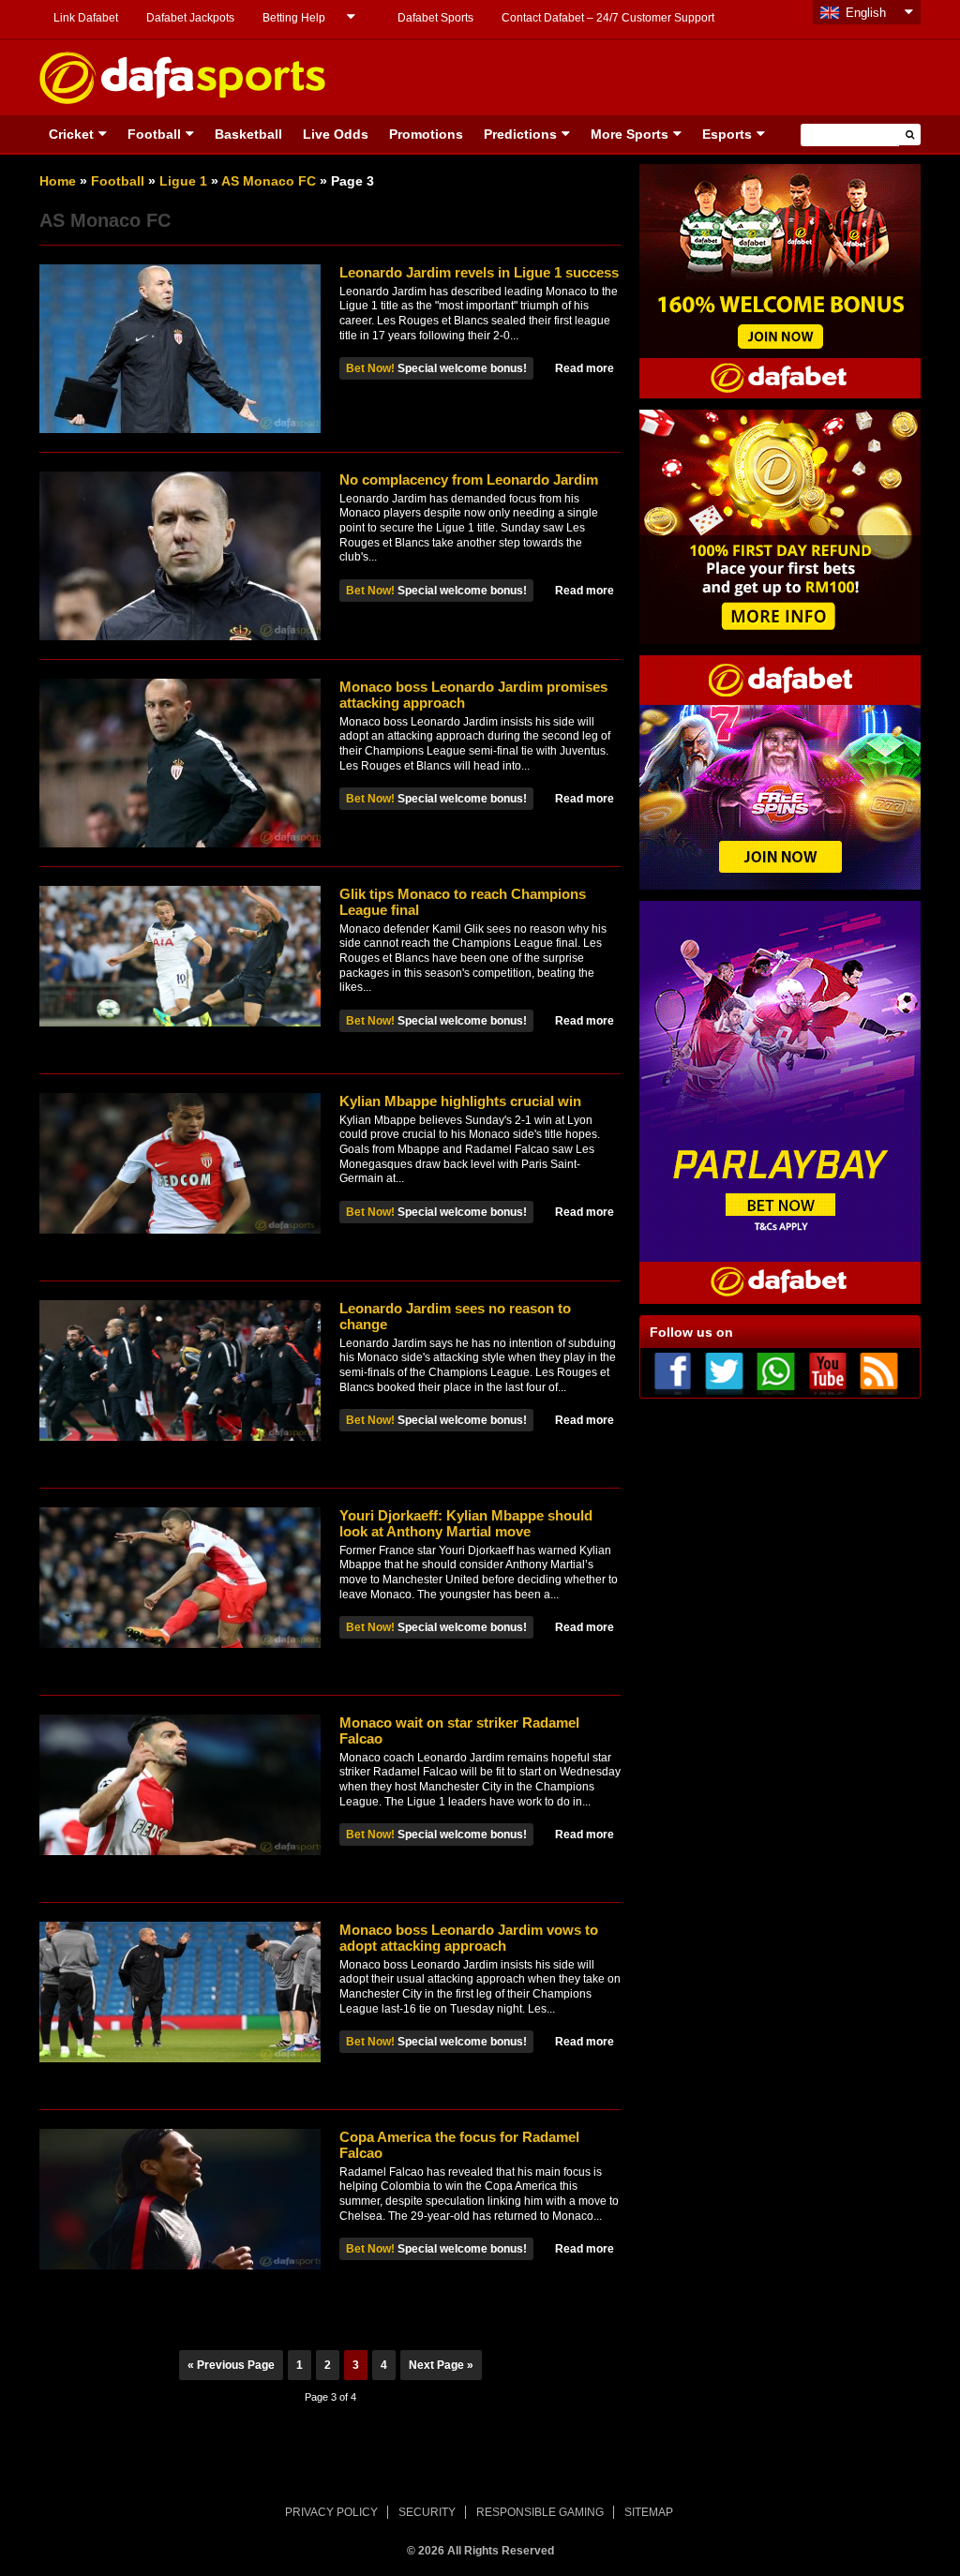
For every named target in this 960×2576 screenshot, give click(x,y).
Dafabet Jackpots (190, 18)
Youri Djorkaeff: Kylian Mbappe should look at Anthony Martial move (466, 1523)
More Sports (630, 134)
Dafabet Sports (435, 18)
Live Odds (336, 134)
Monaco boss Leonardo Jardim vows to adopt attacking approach (469, 1938)
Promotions (426, 134)
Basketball (248, 134)
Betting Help (294, 18)
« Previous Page (231, 2365)
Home (58, 181)
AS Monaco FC (269, 181)
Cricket (71, 134)
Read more (585, 368)
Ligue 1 (183, 181)
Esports (727, 134)
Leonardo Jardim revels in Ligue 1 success (479, 272)
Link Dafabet (86, 18)
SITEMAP (649, 2512)
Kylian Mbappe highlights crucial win (460, 1101)
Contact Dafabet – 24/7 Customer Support (608, 18)
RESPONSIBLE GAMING (540, 2512)
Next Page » (441, 2365)
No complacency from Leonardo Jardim (469, 479)
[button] (910, 135)
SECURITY (427, 2512)
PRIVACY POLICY (331, 2512)
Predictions (520, 134)
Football (154, 134)
